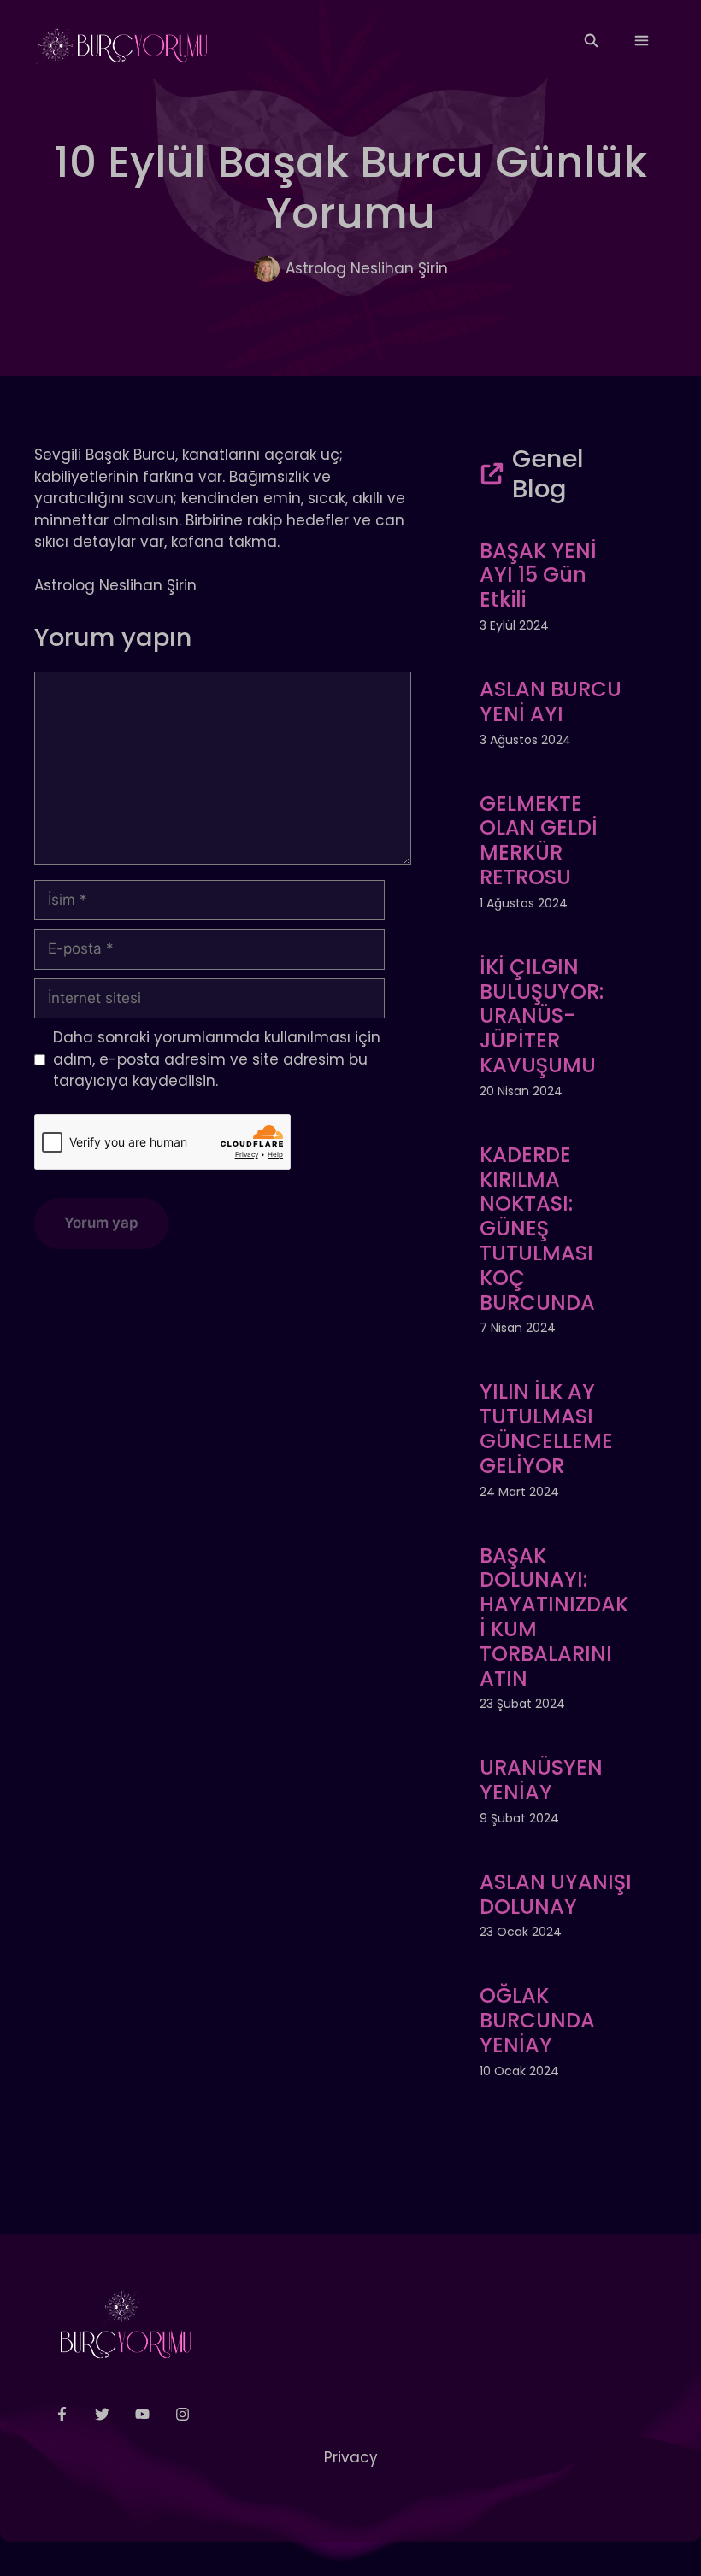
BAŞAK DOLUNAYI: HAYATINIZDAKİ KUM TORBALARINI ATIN (554, 1617)
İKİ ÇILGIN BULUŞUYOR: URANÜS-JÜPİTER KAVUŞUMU (542, 1016)
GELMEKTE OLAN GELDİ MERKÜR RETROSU (539, 840)
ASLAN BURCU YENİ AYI (551, 701)
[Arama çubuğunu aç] (590, 41)
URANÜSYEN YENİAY (541, 1780)
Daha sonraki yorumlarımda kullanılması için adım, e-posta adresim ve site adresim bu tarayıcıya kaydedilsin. (217, 1059)
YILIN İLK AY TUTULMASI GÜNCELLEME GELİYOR (546, 1428)
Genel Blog (548, 474)
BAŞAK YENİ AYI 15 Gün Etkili (538, 575)
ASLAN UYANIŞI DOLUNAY (556, 1894)
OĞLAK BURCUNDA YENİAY (537, 2020)
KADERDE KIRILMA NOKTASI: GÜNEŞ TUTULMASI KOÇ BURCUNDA (537, 1229)
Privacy (351, 2457)
